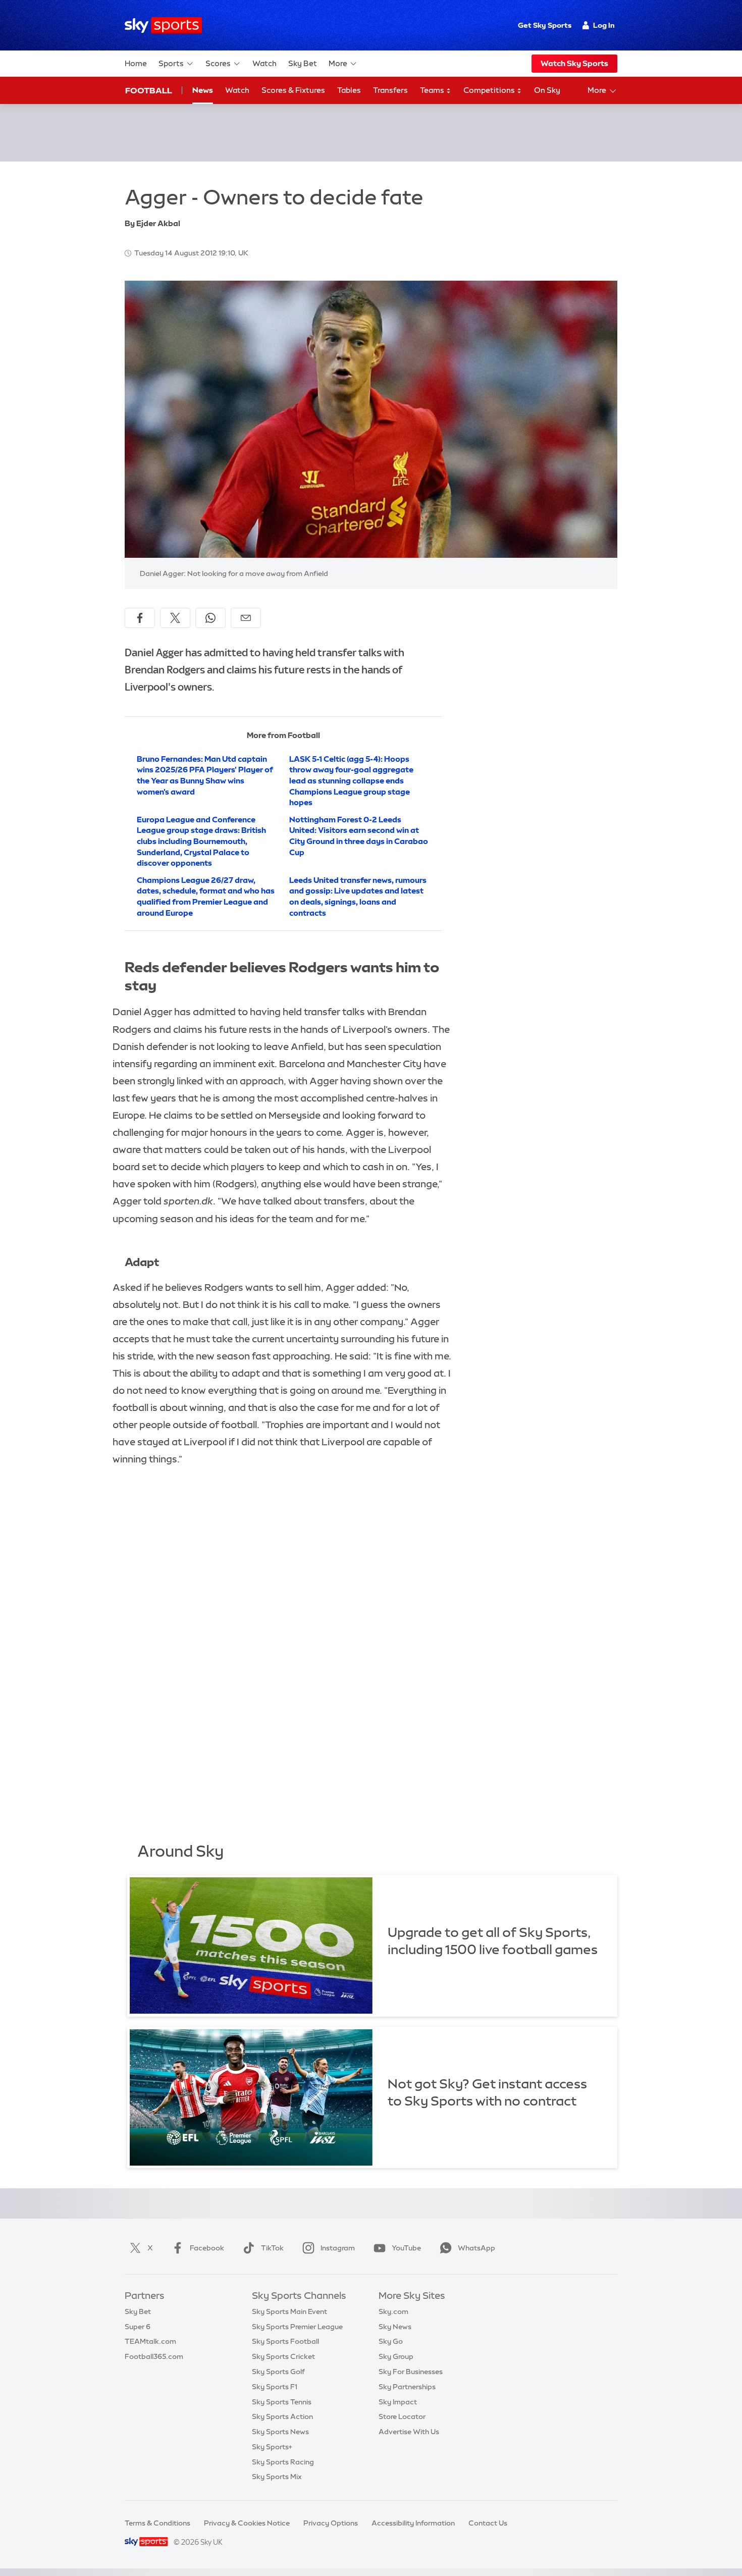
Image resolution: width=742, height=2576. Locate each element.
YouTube (406, 2248)
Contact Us (488, 2523)
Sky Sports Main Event (289, 2311)
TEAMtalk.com (150, 2341)
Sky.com (393, 2311)
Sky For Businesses (411, 2372)
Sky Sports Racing (283, 2462)
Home (136, 63)
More (338, 63)
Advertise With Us (409, 2432)
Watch (264, 63)
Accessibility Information (413, 2523)
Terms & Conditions (157, 2523)
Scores (218, 63)
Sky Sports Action (282, 2416)
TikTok (272, 2248)
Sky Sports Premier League (297, 2327)
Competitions (490, 90)
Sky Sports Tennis (282, 2402)
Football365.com (154, 2356)
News (203, 90)
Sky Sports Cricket (283, 2356)
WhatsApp (476, 2248)
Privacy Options (331, 2523)
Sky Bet (303, 63)
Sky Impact (398, 2402)
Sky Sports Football (285, 2341)
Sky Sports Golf (278, 2372)
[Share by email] (246, 618)
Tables (349, 90)
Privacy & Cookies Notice (247, 2523)
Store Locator (402, 2416)
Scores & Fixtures (293, 90)
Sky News (395, 2327)
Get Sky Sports (545, 25)
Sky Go (391, 2341)
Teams (433, 90)
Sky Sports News (280, 2432)
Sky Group (396, 2356)
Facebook (207, 2248)
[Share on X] (175, 618)
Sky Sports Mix (277, 2477)
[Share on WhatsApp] (210, 618)
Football (149, 90)
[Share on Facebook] (140, 618)
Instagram (338, 2248)
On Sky (547, 90)
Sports (171, 63)
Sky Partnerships (407, 2387)
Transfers (390, 90)
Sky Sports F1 (275, 2387)
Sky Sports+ (272, 2447)
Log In (604, 25)
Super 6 (138, 2327)
